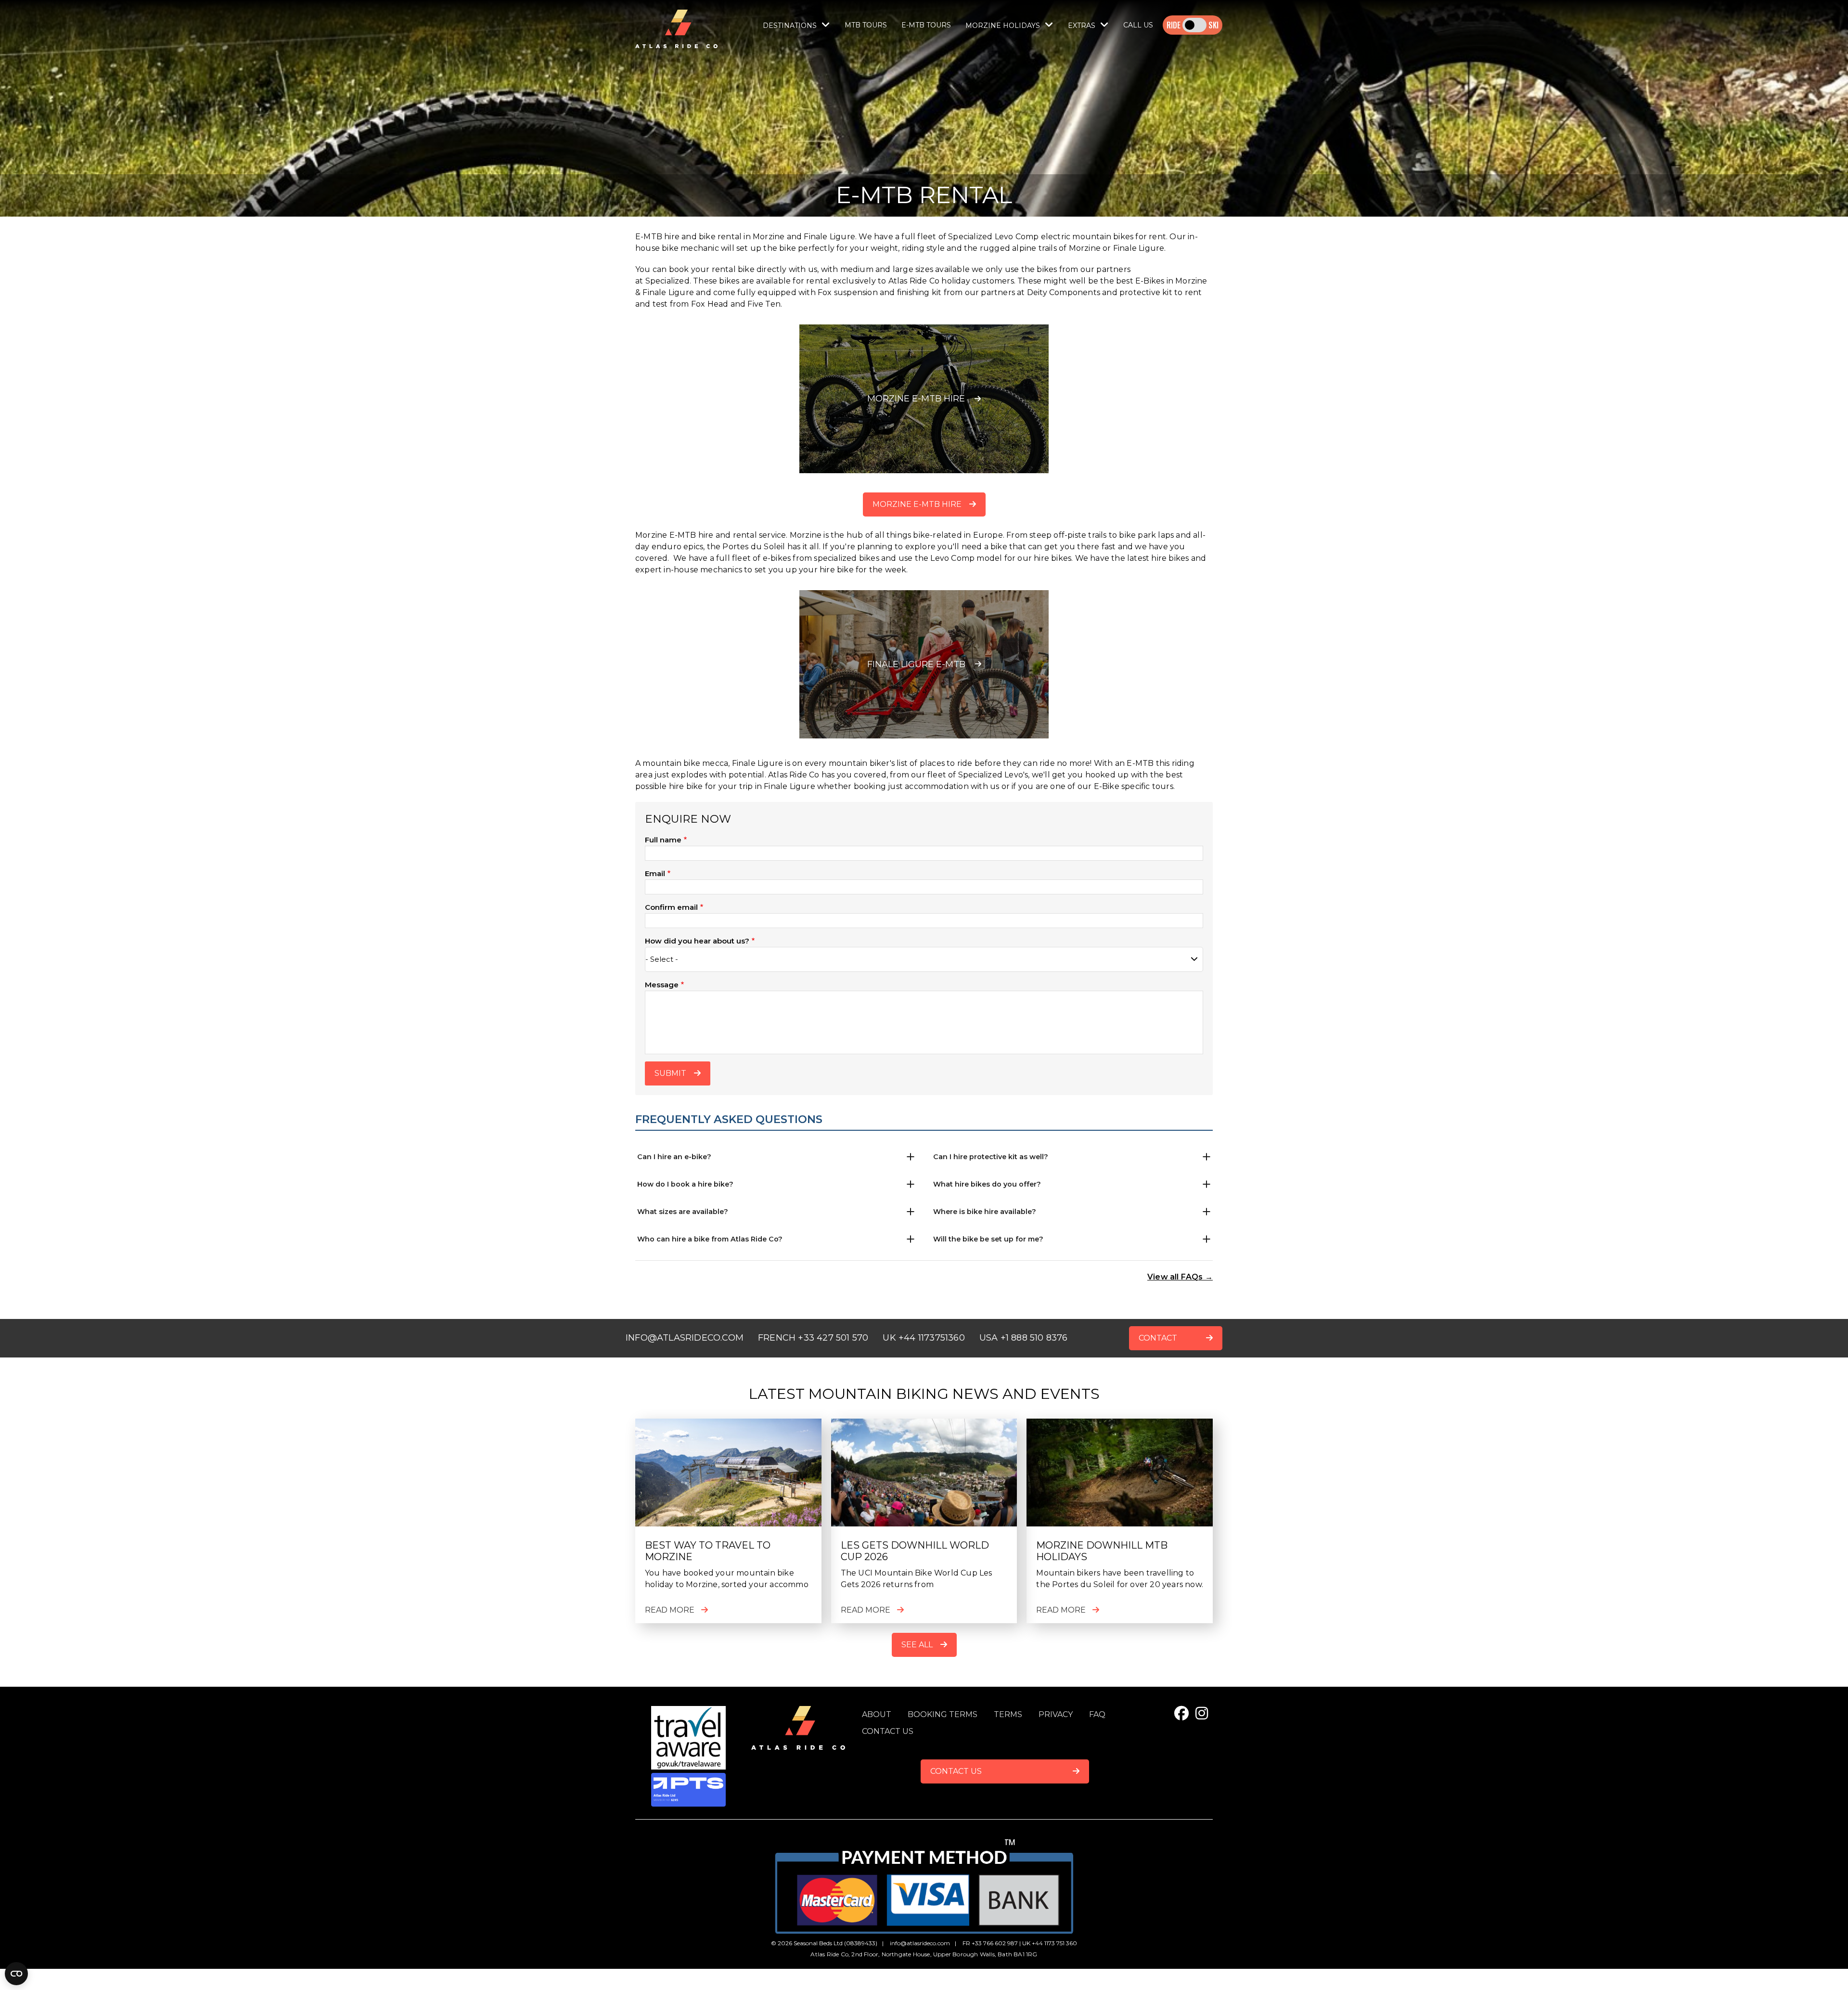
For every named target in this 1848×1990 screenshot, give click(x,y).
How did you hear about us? (697, 941)
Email (655, 873)
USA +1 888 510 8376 (1024, 1338)
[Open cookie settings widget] (16, 1974)
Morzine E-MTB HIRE (917, 504)
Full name (663, 840)
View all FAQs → (1180, 1277)
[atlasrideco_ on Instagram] (1202, 1713)
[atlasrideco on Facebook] (1181, 1713)
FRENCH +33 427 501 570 (813, 1338)
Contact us (888, 1731)
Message (662, 985)
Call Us (1138, 25)
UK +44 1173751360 (924, 1338)
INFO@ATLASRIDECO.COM (685, 1338)
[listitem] (776, 1157)
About (877, 1714)
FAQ (1097, 1714)
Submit (670, 1073)
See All (917, 1645)
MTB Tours (866, 25)
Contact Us (956, 1771)
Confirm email (671, 907)
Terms (1008, 1714)
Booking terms (943, 1714)
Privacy (1056, 1714)
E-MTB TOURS (926, 25)
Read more (670, 1610)
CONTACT (1158, 1338)
